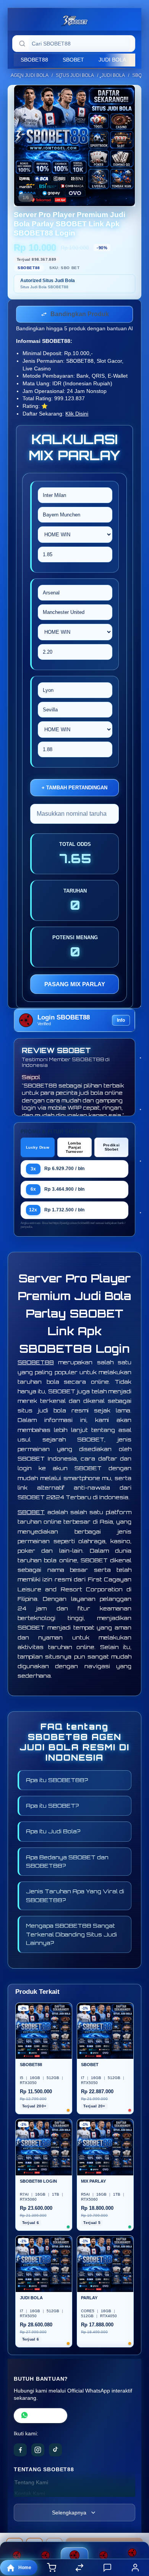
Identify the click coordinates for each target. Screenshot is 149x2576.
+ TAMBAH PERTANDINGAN (74, 789)
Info (121, 1022)
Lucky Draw (38, 1149)
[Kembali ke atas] (134, 2525)
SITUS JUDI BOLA (75, 75)
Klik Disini (77, 415)
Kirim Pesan (46, 2417)
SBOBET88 (34, 60)
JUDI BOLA (112, 60)
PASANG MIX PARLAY (75, 986)
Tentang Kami (31, 2484)
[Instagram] (38, 2451)
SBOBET (73, 60)
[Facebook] (20, 2451)
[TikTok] (55, 2451)
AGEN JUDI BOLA (30, 75)
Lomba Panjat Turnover (74, 1149)
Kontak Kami (30, 2495)
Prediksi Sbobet (111, 1149)
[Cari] (22, 44)
